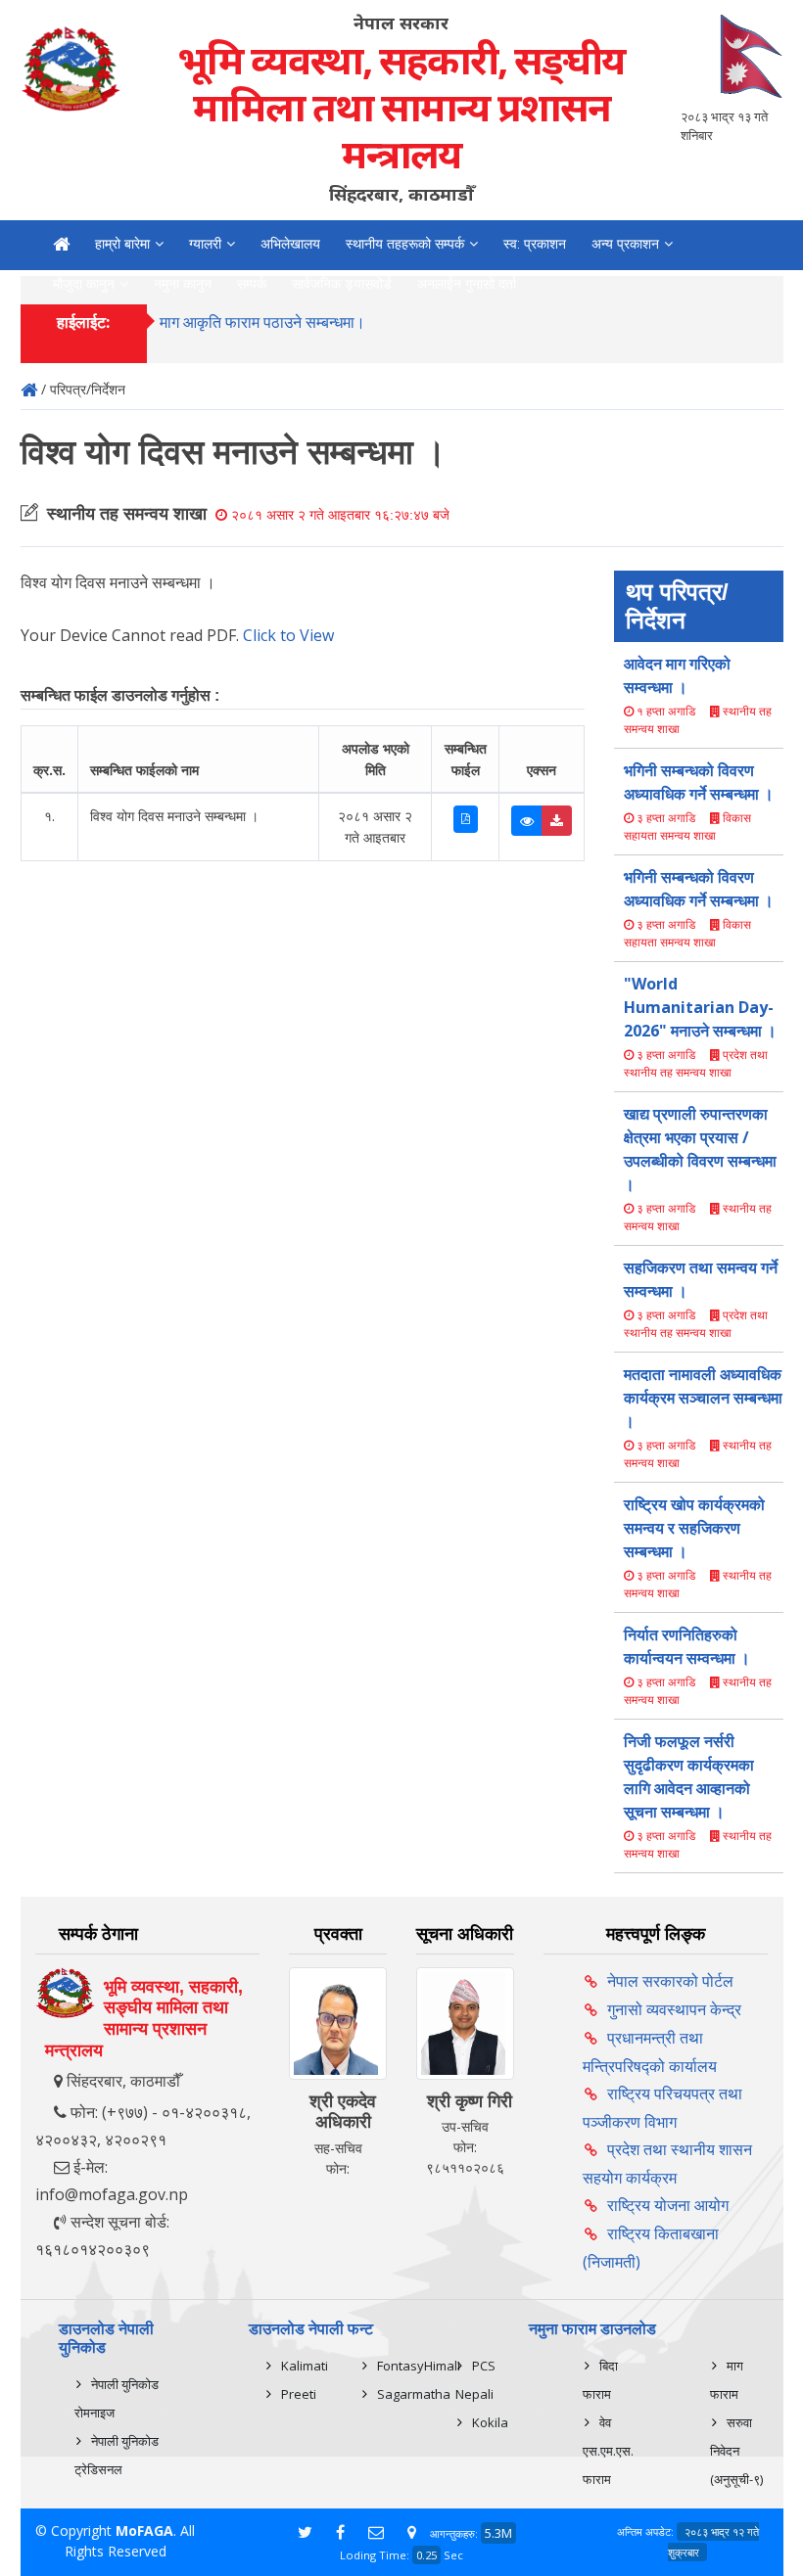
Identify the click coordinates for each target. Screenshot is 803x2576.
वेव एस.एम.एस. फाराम (608, 2451)
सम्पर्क (252, 284)
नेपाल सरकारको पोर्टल (670, 1981)
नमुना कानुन (183, 284)
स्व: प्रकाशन (535, 244)
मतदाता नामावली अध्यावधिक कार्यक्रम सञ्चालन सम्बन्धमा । (703, 1398)
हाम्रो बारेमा (122, 244)
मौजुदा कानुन (84, 284)
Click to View (288, 635)
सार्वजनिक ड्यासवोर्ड (342, 284)
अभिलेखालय (290, 244)
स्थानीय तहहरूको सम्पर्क (405, 244)
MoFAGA (144, 2530)
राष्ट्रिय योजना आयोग (668, 2205)
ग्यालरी (205, 244)
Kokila (490, 2422)
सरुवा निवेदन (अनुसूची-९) (736, 2451)
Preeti (299, 2394)
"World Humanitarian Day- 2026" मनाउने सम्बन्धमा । (700, 1007)
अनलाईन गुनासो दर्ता (467, 284)
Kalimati (305, 2366)
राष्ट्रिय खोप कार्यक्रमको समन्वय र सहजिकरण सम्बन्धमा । (694, 1528)
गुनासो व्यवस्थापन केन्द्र (674, 2009)
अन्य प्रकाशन (625, 244)
